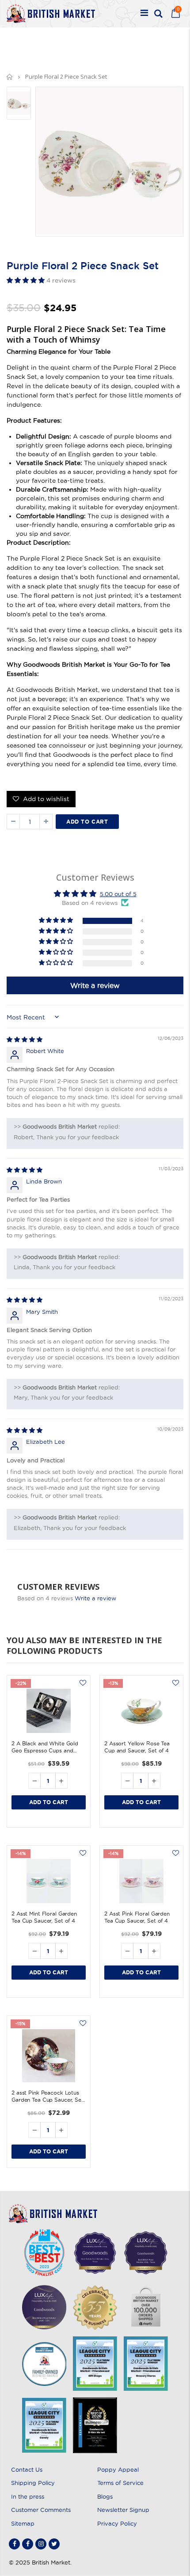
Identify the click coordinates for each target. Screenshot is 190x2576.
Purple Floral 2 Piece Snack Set (83, 266)
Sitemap (23, 2523)
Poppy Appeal (118, 2469)
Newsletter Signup (123, 2510)
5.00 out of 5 (118, 894)
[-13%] (141, 1711)
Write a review (95, 1598)
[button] (27, 280)
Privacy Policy (117, 2523)
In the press (28, 2496)
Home (10, 77)
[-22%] (49, 1711)
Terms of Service (120, 2483)
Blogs (105, 2496)
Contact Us (27, 2469)
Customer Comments (41, 2510)
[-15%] (49, 2056)
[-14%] (49, 1881)
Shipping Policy (33, 2483)
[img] (25, 1039)
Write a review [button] (95, 985)
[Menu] (144, 14)
